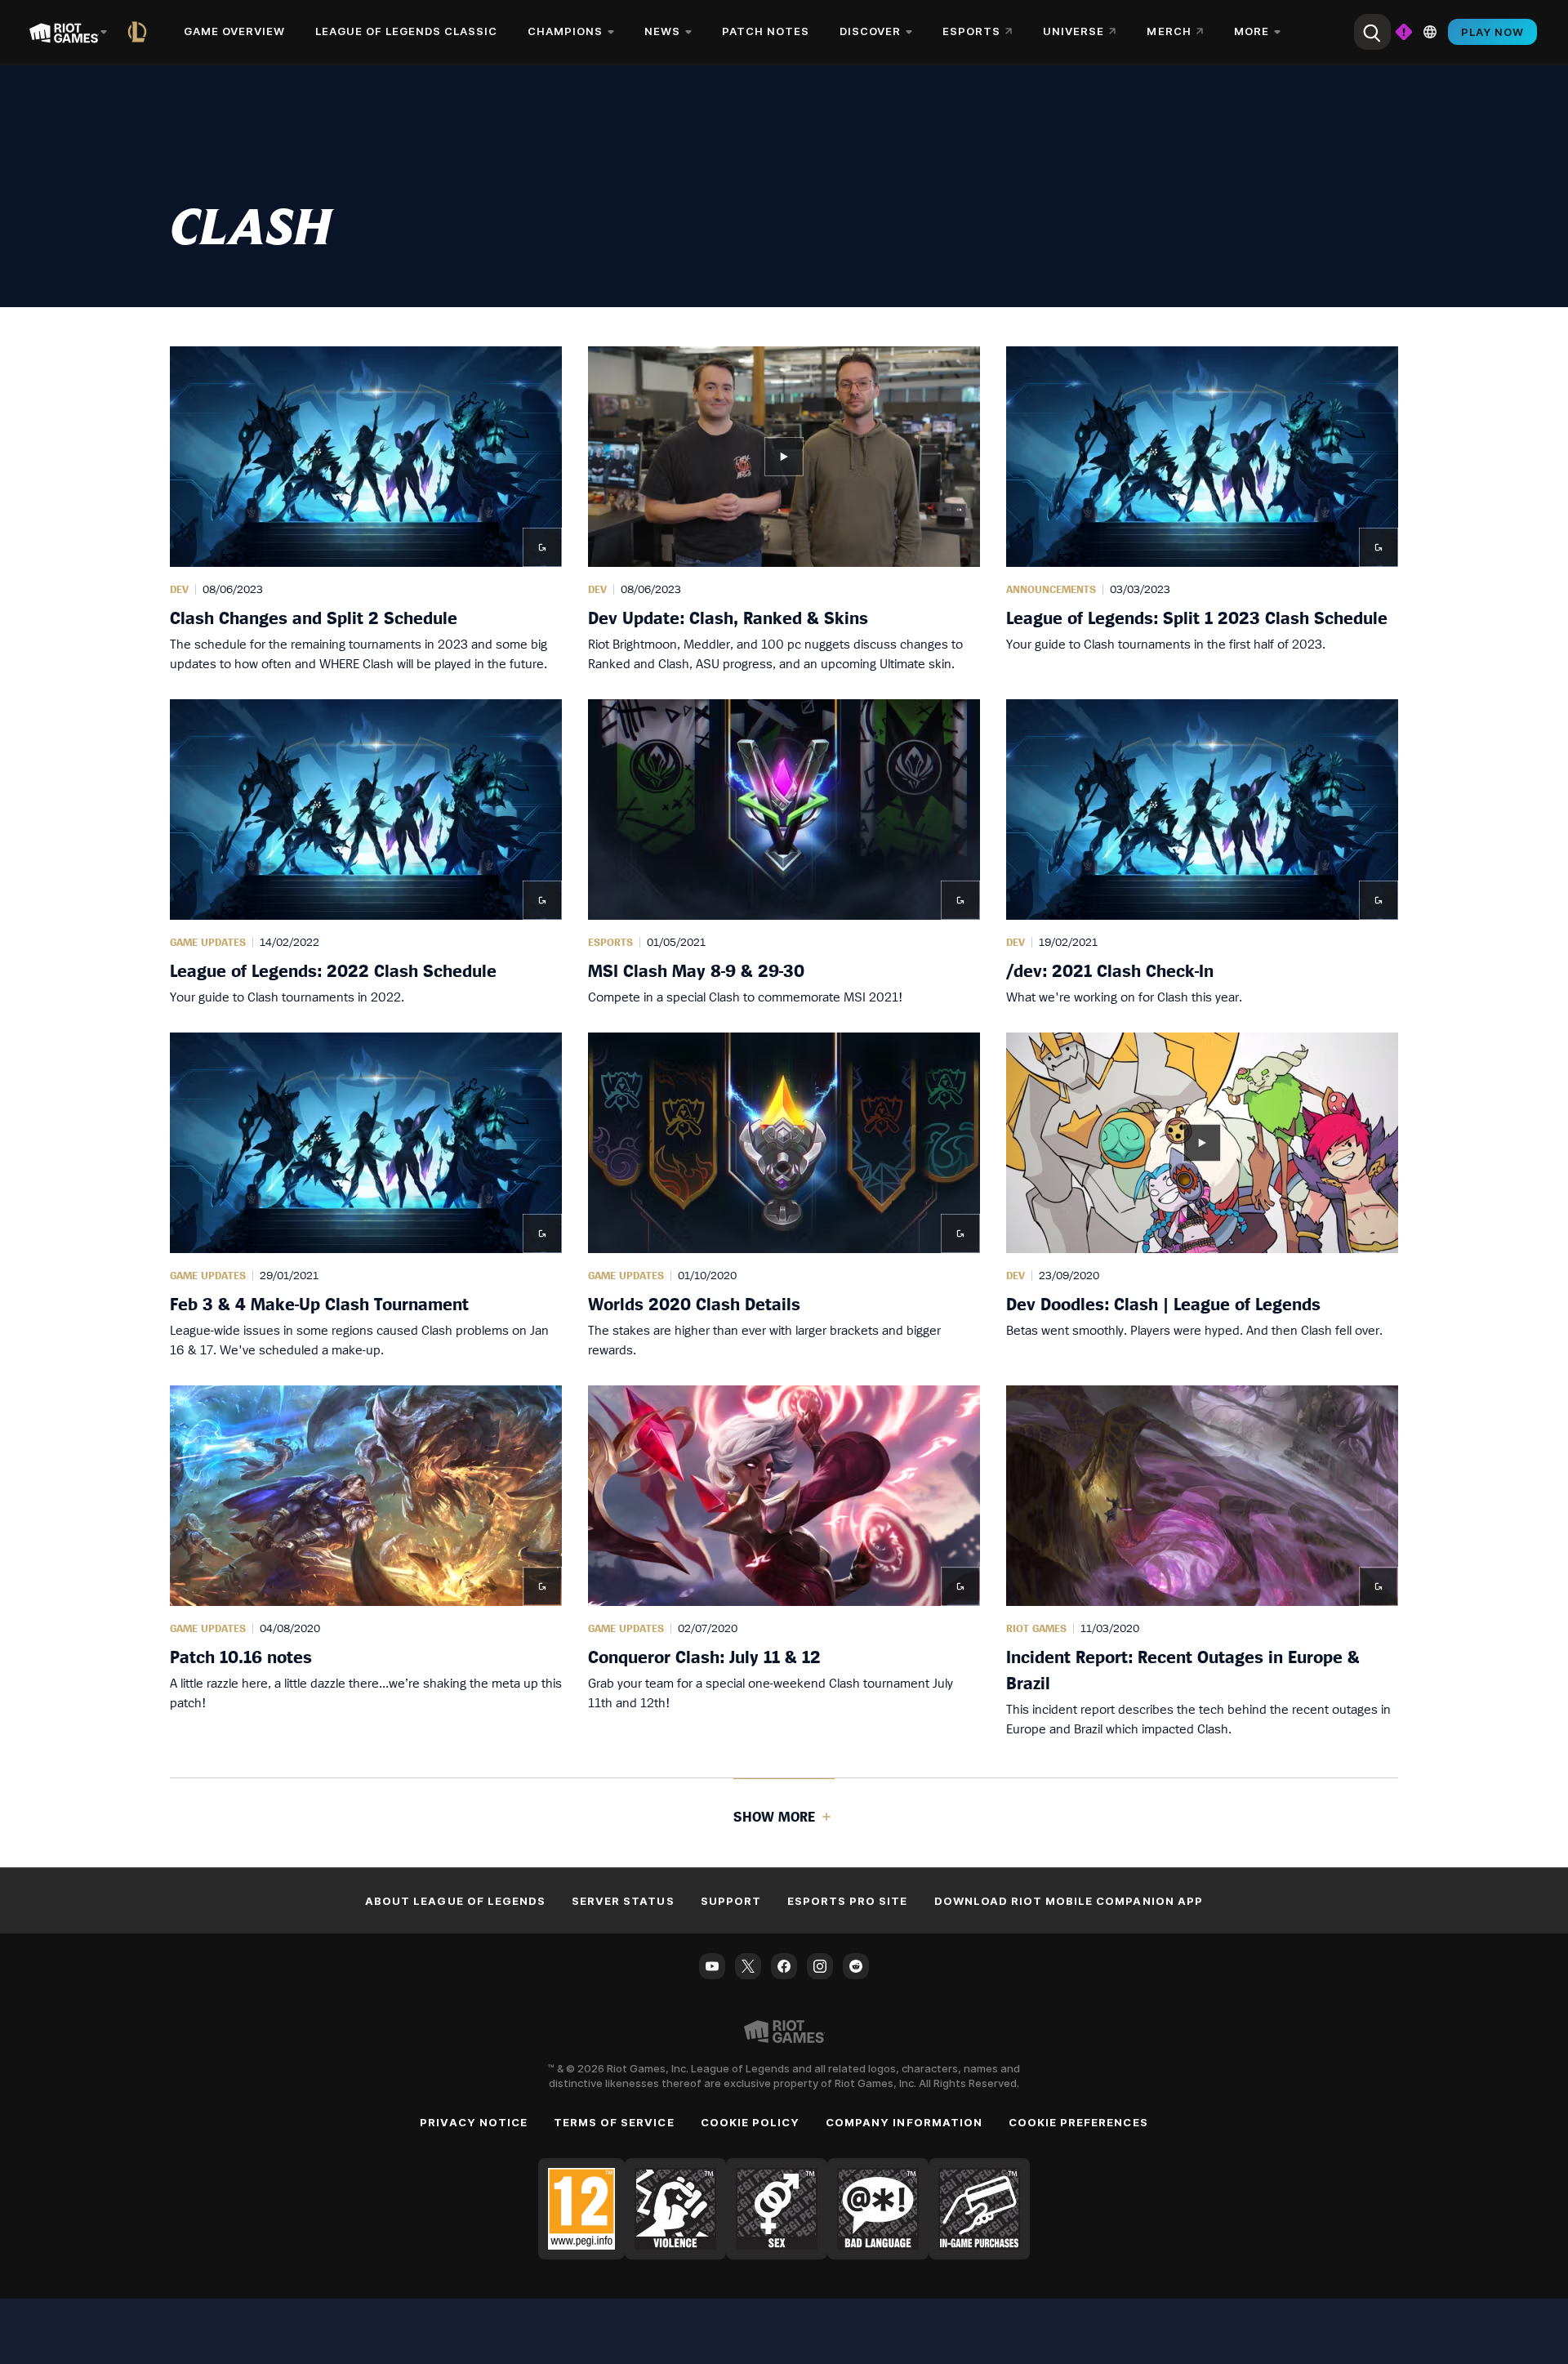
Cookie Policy (751, 2122)
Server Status (623, 1901)
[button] (366, 510)
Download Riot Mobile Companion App (1069, 1901)
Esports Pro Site (848, 1901)
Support (731, 1901)
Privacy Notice (474, 2122)
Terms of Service (614, 2122)
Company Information (904, 2122)
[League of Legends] (140, 32)
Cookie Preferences (1078, 2122)
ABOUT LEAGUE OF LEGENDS (455, 1901)
